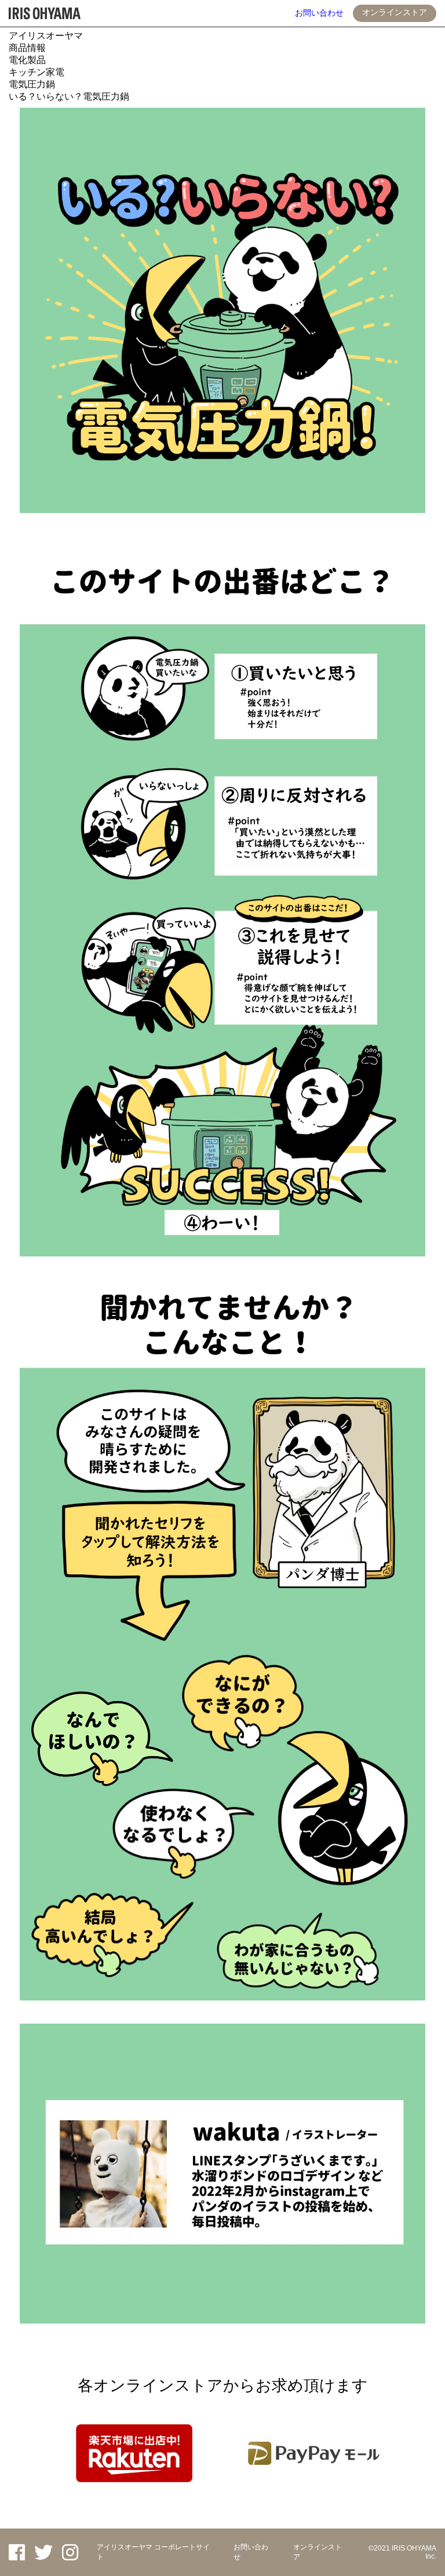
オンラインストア (395, 12)
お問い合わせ (319, 13)
